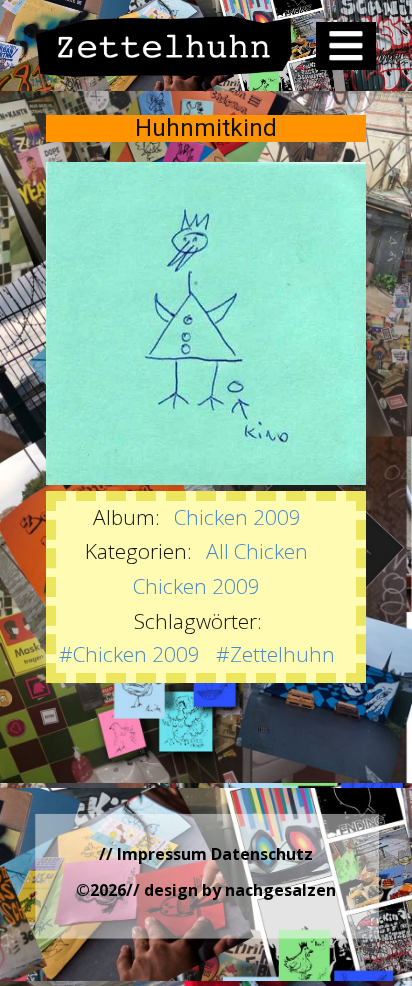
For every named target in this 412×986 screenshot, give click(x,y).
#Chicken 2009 (129, 654)
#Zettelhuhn (275, 654)
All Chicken (257, 551)
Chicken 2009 (237, 517)
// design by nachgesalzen (231, 890)
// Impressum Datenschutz (206, 854)
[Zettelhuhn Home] (164, 46)
